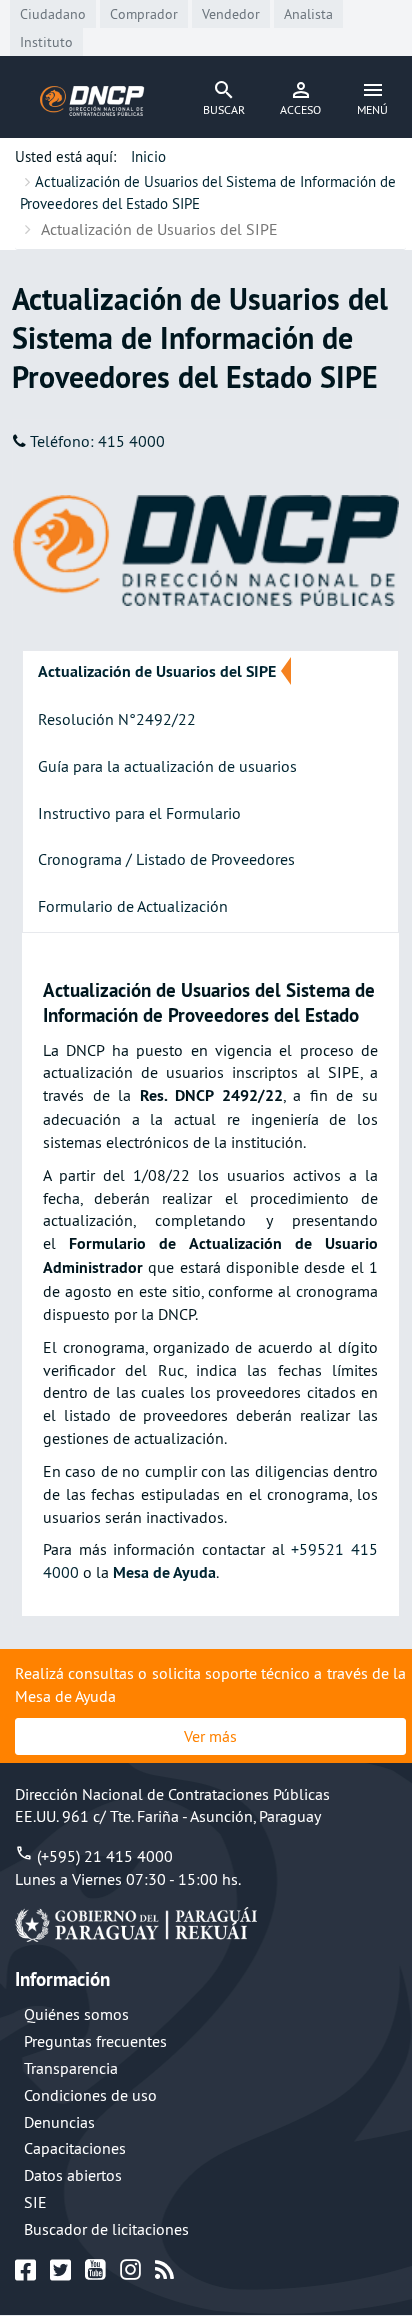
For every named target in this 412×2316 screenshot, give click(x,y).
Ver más (210, 1736)
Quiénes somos (76, 2014)
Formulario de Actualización (133, 906)
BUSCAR (224, 109)
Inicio (148, 156)
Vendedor (231, 14)
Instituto (46, 42)
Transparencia (71, 2068)
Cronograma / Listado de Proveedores (166, 859)
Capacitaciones (75, 2148)
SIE (35, 2202)
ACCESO (300, 109)
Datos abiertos (73, 2175)
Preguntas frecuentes (95, 2041)
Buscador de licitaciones (106, 2229)
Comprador (144, 14)
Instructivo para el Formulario (139, 813)
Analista (308, 14)
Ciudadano (53, 14)
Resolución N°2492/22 (117, 719)
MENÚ (372, 109)
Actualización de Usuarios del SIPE (157, 671)
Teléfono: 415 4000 (97, 441)
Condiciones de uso (90, 2095)
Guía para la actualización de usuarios (167, 766)
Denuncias (59, 2122)
